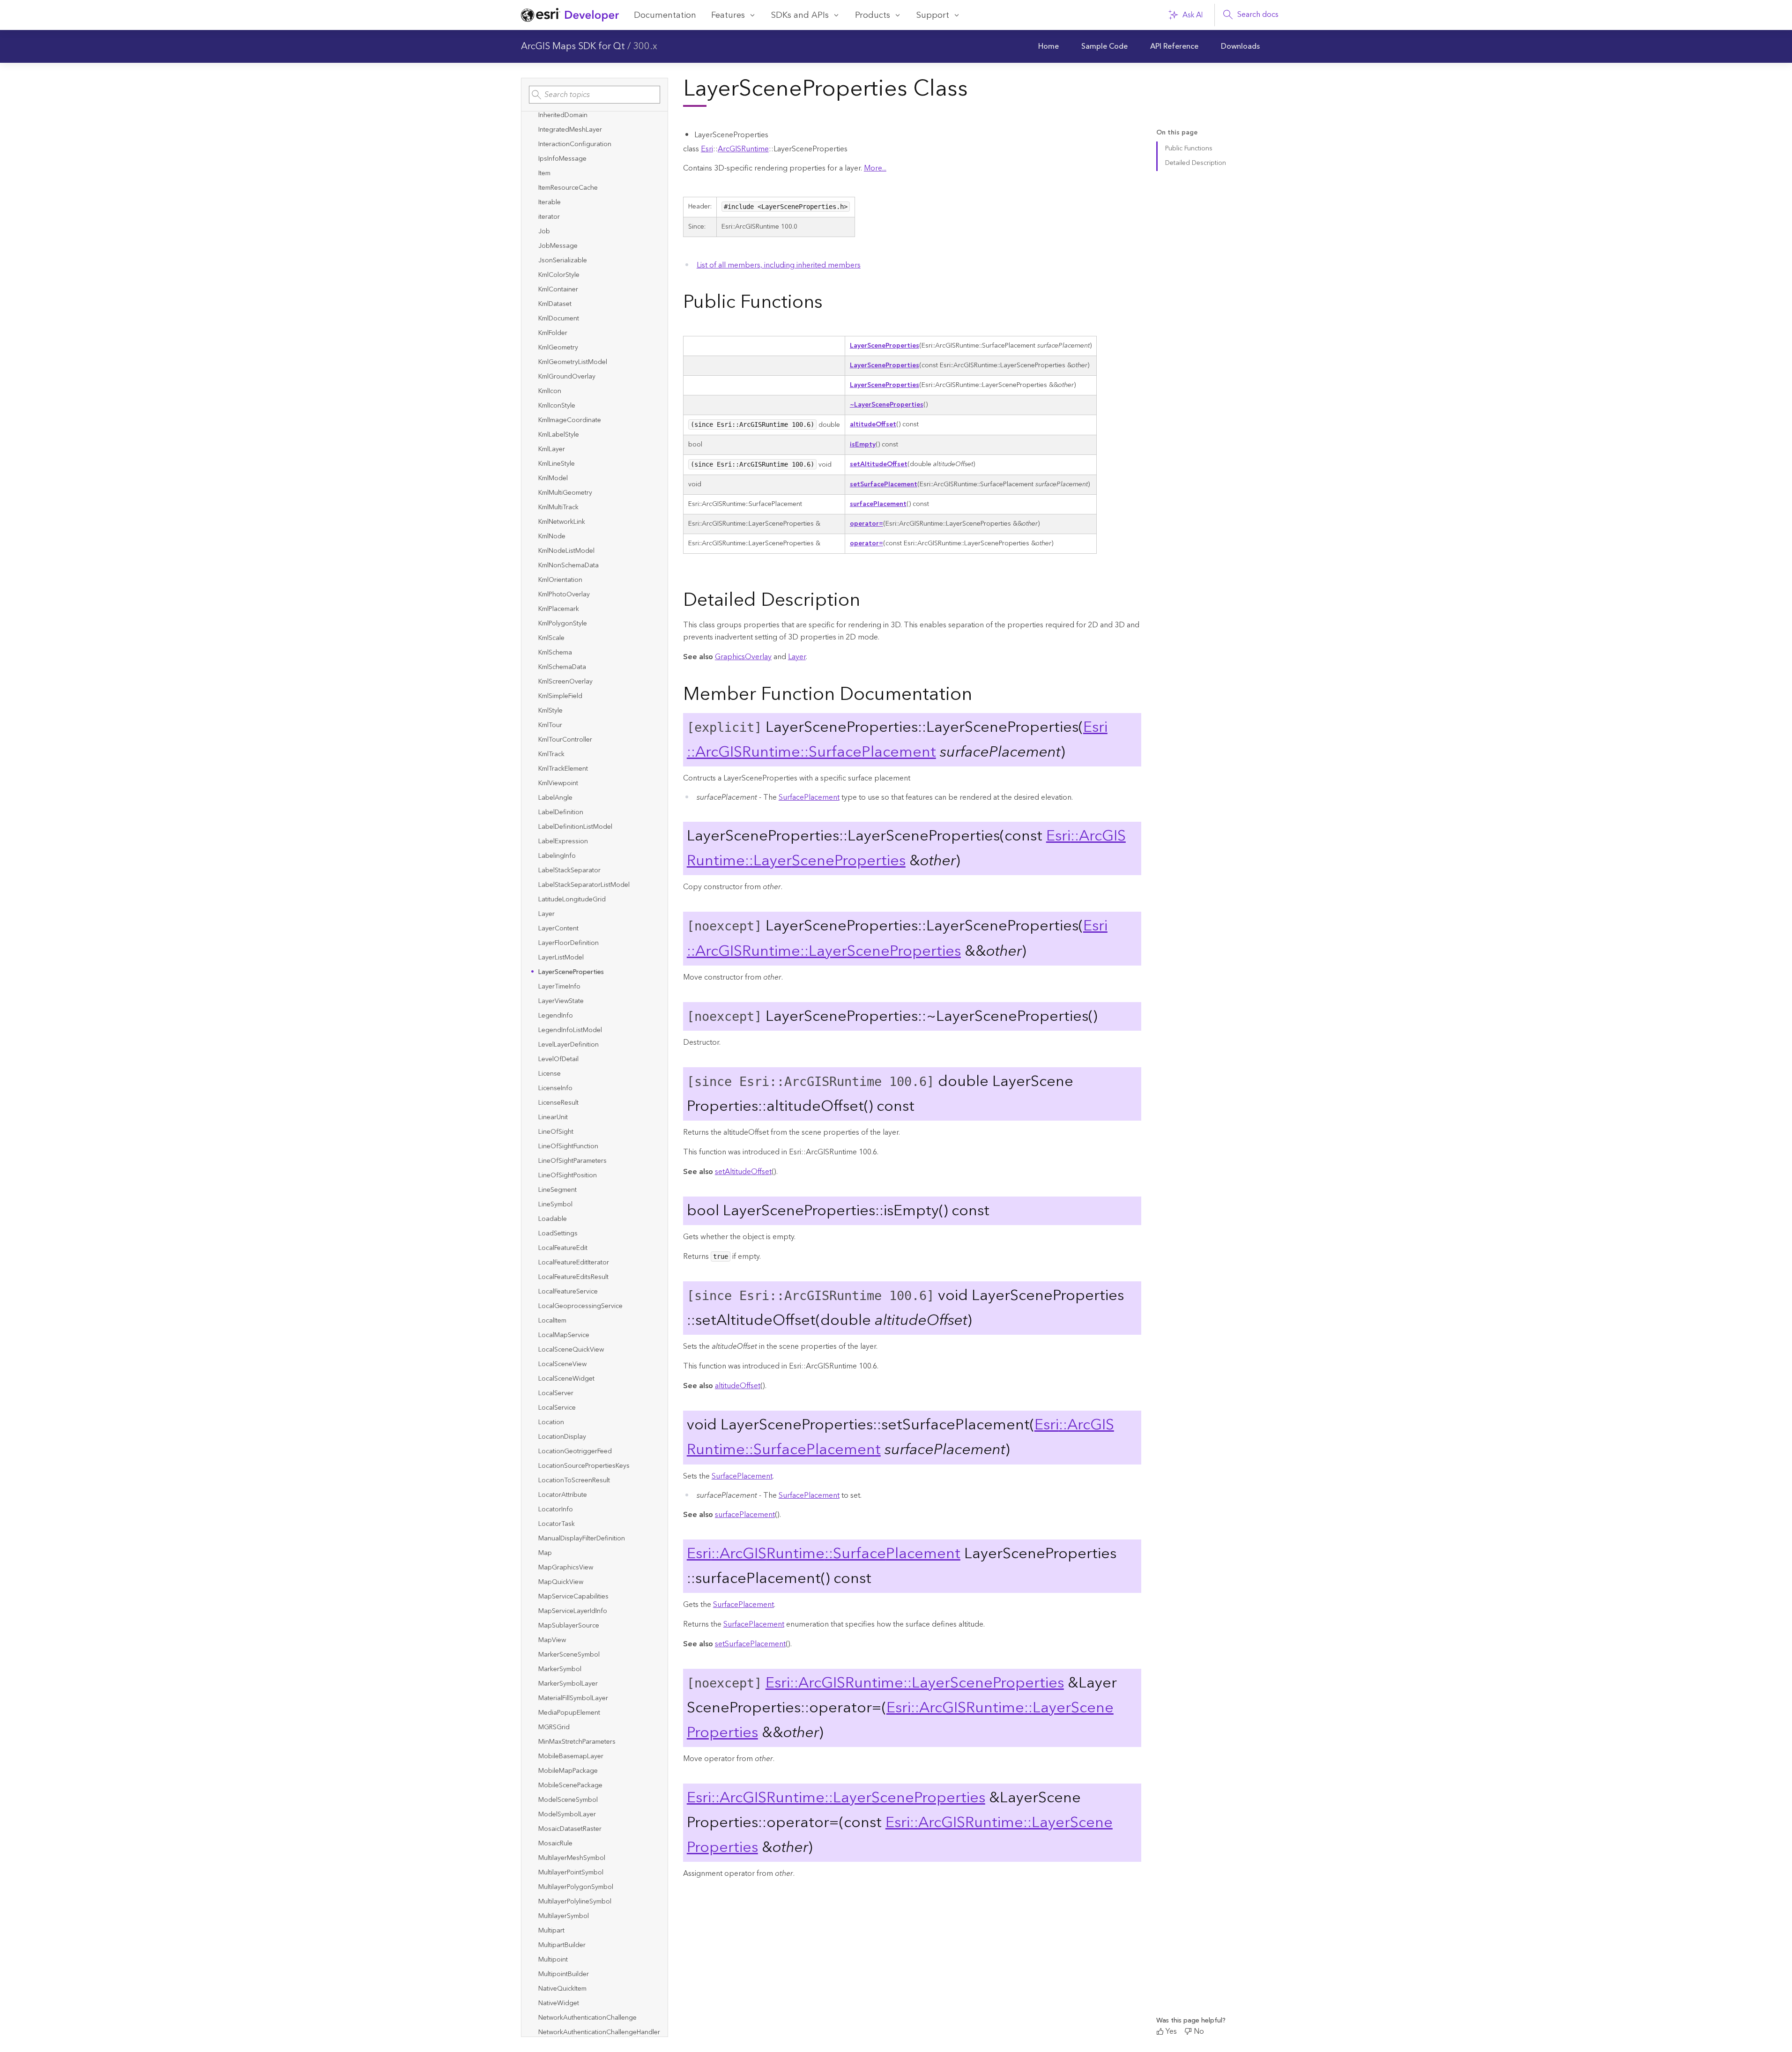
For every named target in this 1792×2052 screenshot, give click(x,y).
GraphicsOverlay (743, 657)
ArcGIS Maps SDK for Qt (573, 46)
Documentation (665, 15)
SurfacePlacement (809, 797)
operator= (866, 524)
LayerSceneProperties (885, 346)
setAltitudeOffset (879, 464)
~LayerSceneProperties (887, 405)
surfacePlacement (878, 504)
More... (875, 168)
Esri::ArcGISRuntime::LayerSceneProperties (897, 938)
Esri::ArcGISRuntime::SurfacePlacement (897, 740)
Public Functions (1189, 149)
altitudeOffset (873, 424)
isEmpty (863, 445)
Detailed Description (1196, 163)
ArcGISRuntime (743, 149)
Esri (707, 149)
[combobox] (595, 95)
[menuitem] (1048, 46)
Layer (797, 657)
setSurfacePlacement (884, 484)
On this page (1177, 133)
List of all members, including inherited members (779, 265)
